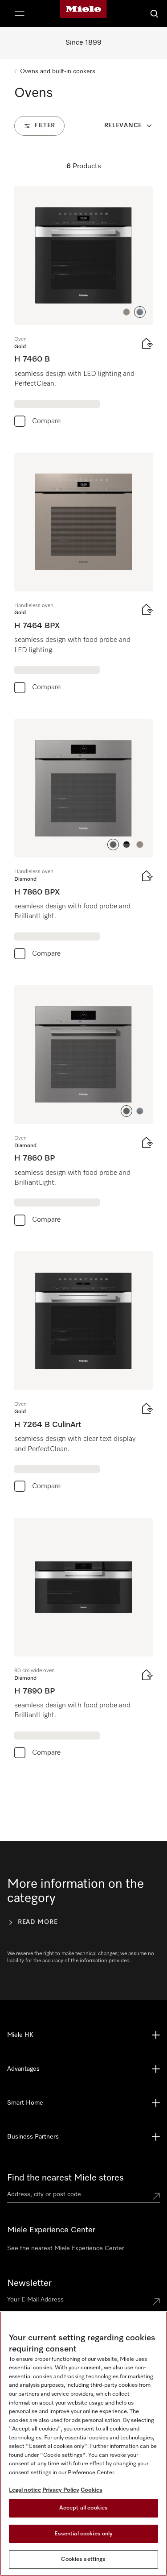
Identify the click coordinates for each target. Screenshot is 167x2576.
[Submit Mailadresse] (156, 2301)
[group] (83, 309)
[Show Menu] (20, 13)
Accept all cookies (83, 2508)
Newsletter (29, 2283)
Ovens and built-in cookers (58, 71)
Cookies (92, 2490)
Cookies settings (83, 2559)
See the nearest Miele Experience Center (66, 2248)
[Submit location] (156, 2196)
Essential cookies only (84, 2534)
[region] (83, 2444)
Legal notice (25, 2490)
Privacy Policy (61, 2490)
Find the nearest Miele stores (65, 2178)
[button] (126, 312)
